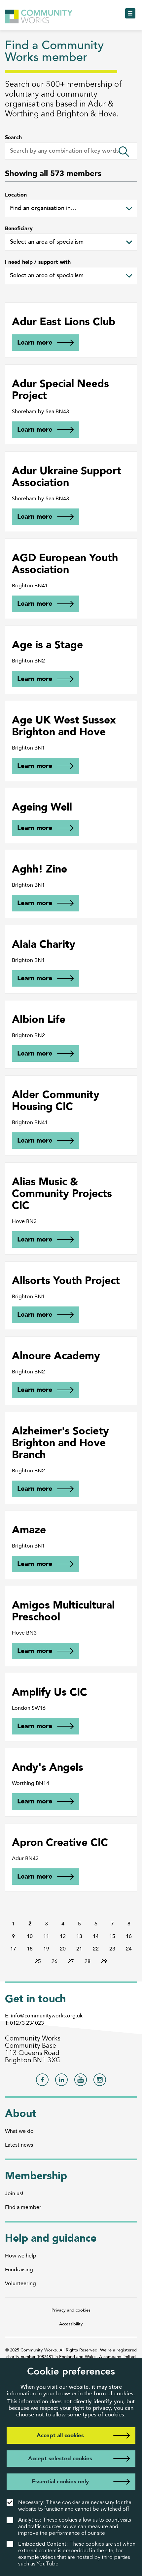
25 (38, 1961)
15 (112, 1936)
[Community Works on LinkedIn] (61, 2082)
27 (71, 1961)
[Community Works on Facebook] (42, 2082)
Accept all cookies (60, 2435)
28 (88, 1961)
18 (30, 1949)
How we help (21, 2256)
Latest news (19, 2145)
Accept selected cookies (60, 2458)
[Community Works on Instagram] (100, 2082)
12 (63, 1936)
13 (79, 1936)
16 (129, 1936)
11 (46, 1936)
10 (30, 1936)
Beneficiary (19, 229)
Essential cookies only (60, 2482)
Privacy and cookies (71, 2310)
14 (96, 1936)
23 (112, 1949)
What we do (19, 2131)
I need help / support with (38, 262)
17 (13, 1949)
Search (13, 138)
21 (79, 1949)
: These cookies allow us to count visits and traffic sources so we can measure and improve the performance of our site (75, 2526)
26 (54, 1961)
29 (104, 1961)
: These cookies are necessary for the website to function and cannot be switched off (75, 2506)
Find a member (23, 2207)
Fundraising (19, 2270)
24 (129, 1949)
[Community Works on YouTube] (81, 2082)
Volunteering (20, 2284)
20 (63, 1949)
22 (96, 1949)
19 (46, 1949)
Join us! (14, 2193)
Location (16, 195)
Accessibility (71, 2324)
